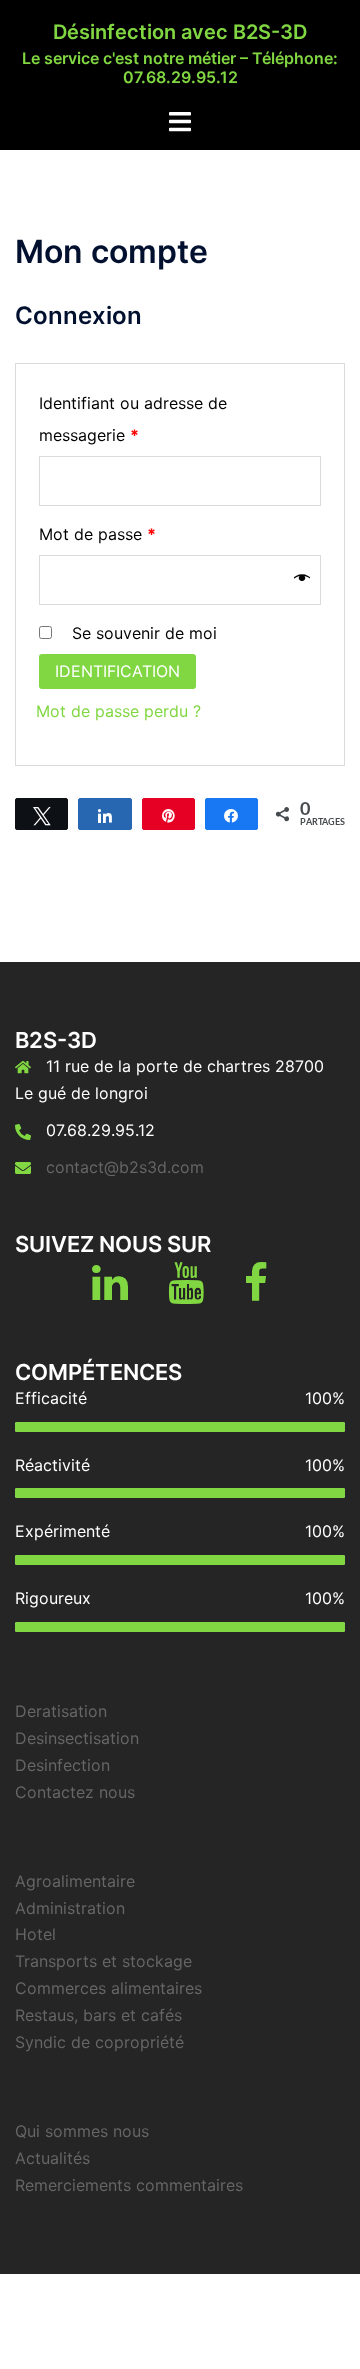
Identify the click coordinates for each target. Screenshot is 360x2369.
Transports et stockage (103, 1961)
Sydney (271, 2334)
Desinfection (62, 1765)
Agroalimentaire (75, 1881)
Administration (70, 1908)
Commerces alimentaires (108, 1988)
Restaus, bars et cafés (98, 2015)
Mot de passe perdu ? (118, 711)
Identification (117, 671)
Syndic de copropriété (99, 2042)
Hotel (35, 1934)
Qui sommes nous (82, 2131)
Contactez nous (75, 1792)
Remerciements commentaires (129, 2185)
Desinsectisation (77, 1738)
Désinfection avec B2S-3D (180, 32)
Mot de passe (97, 534)
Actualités (52, 2158)
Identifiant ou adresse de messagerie (133, 419)
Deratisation (61, 1711)
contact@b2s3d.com (125, 1167)
